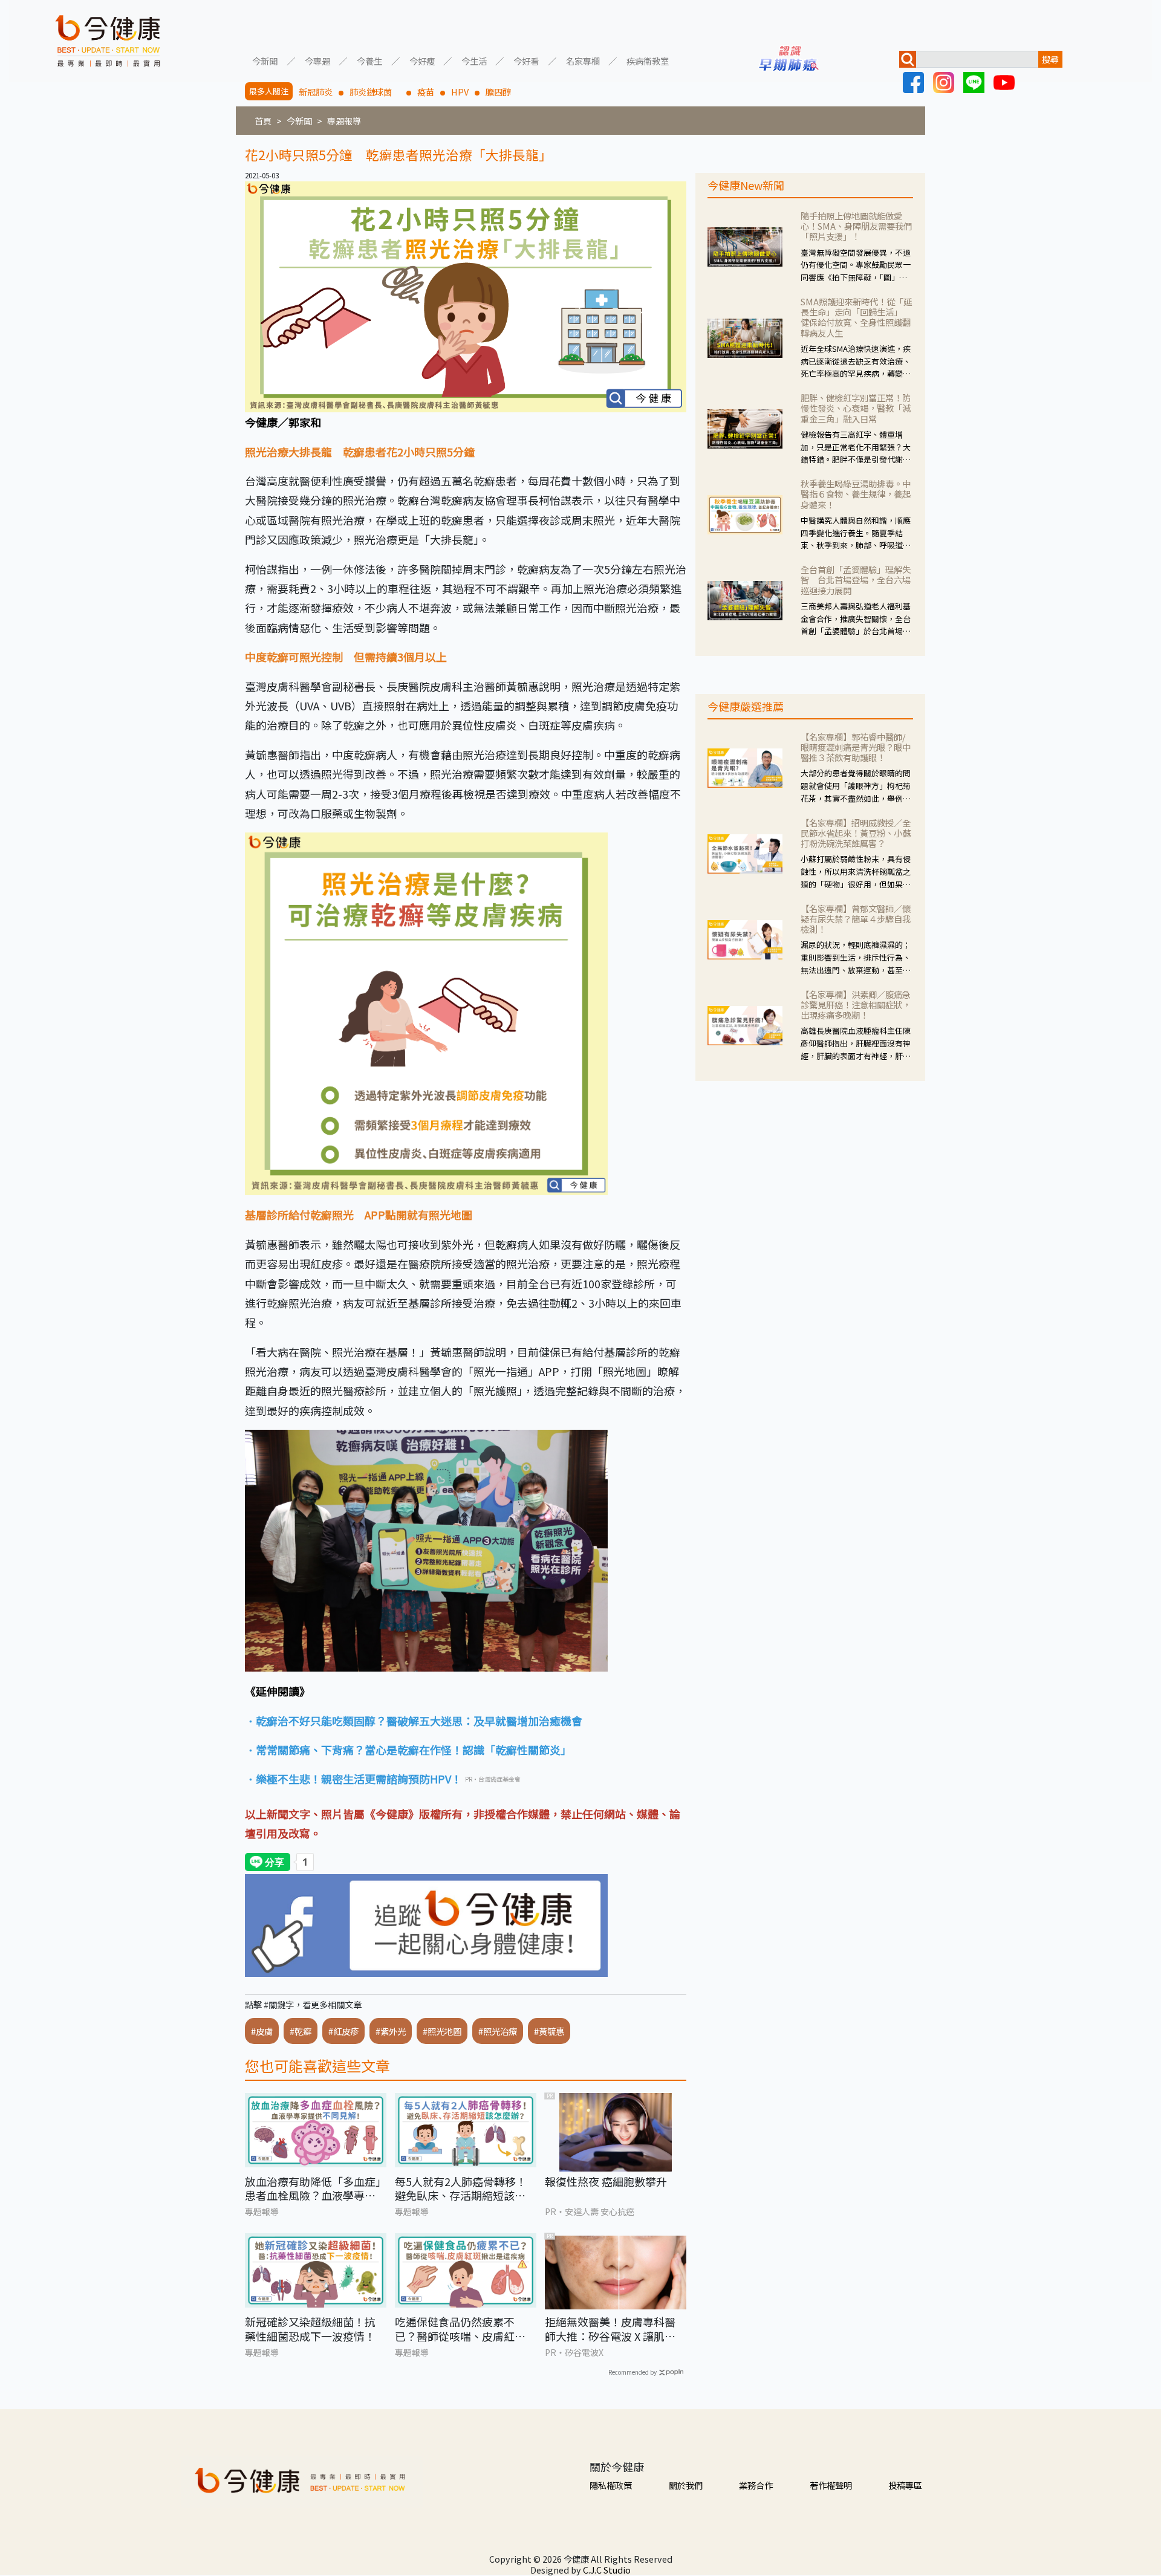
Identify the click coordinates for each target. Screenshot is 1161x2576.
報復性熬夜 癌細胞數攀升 (606, 2182)
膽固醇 (498, 92)
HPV (460, 92)
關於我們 (686, 2485)
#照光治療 (498, 2031)
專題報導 (344, 121)
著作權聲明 (831, 2485)
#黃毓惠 (549, 2031)
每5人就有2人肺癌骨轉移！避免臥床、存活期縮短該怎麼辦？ (461, 2189)
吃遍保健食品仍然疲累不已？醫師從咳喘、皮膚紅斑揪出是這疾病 (460, 2329)
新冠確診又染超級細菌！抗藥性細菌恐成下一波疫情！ (310, 2329)
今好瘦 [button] (422, 60)
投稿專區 (905, 2485)
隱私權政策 (611, 2485)
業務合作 (756, 2485)
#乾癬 (301, 2031)
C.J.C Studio (607, 2570)
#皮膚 (262, 2031)
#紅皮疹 (343, 2031)
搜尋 (1050, 59)
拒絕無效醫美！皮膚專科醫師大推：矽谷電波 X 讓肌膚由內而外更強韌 (610, 2329)
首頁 (263, 121)
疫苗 (426, 92)
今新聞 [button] (265, 60)
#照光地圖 (442, 2031)
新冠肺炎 (316, 92)
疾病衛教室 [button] (648, 60)
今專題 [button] (317, 60)
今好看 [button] (526, 60)
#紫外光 (391, 2031)
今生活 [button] (474, 60)
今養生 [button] (369, 60)
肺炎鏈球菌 (375, 92)
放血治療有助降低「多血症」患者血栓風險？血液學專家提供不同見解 (313, 2189)
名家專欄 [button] (583, 60)
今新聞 (299, 121)
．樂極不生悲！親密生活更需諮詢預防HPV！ (353, 1779)
